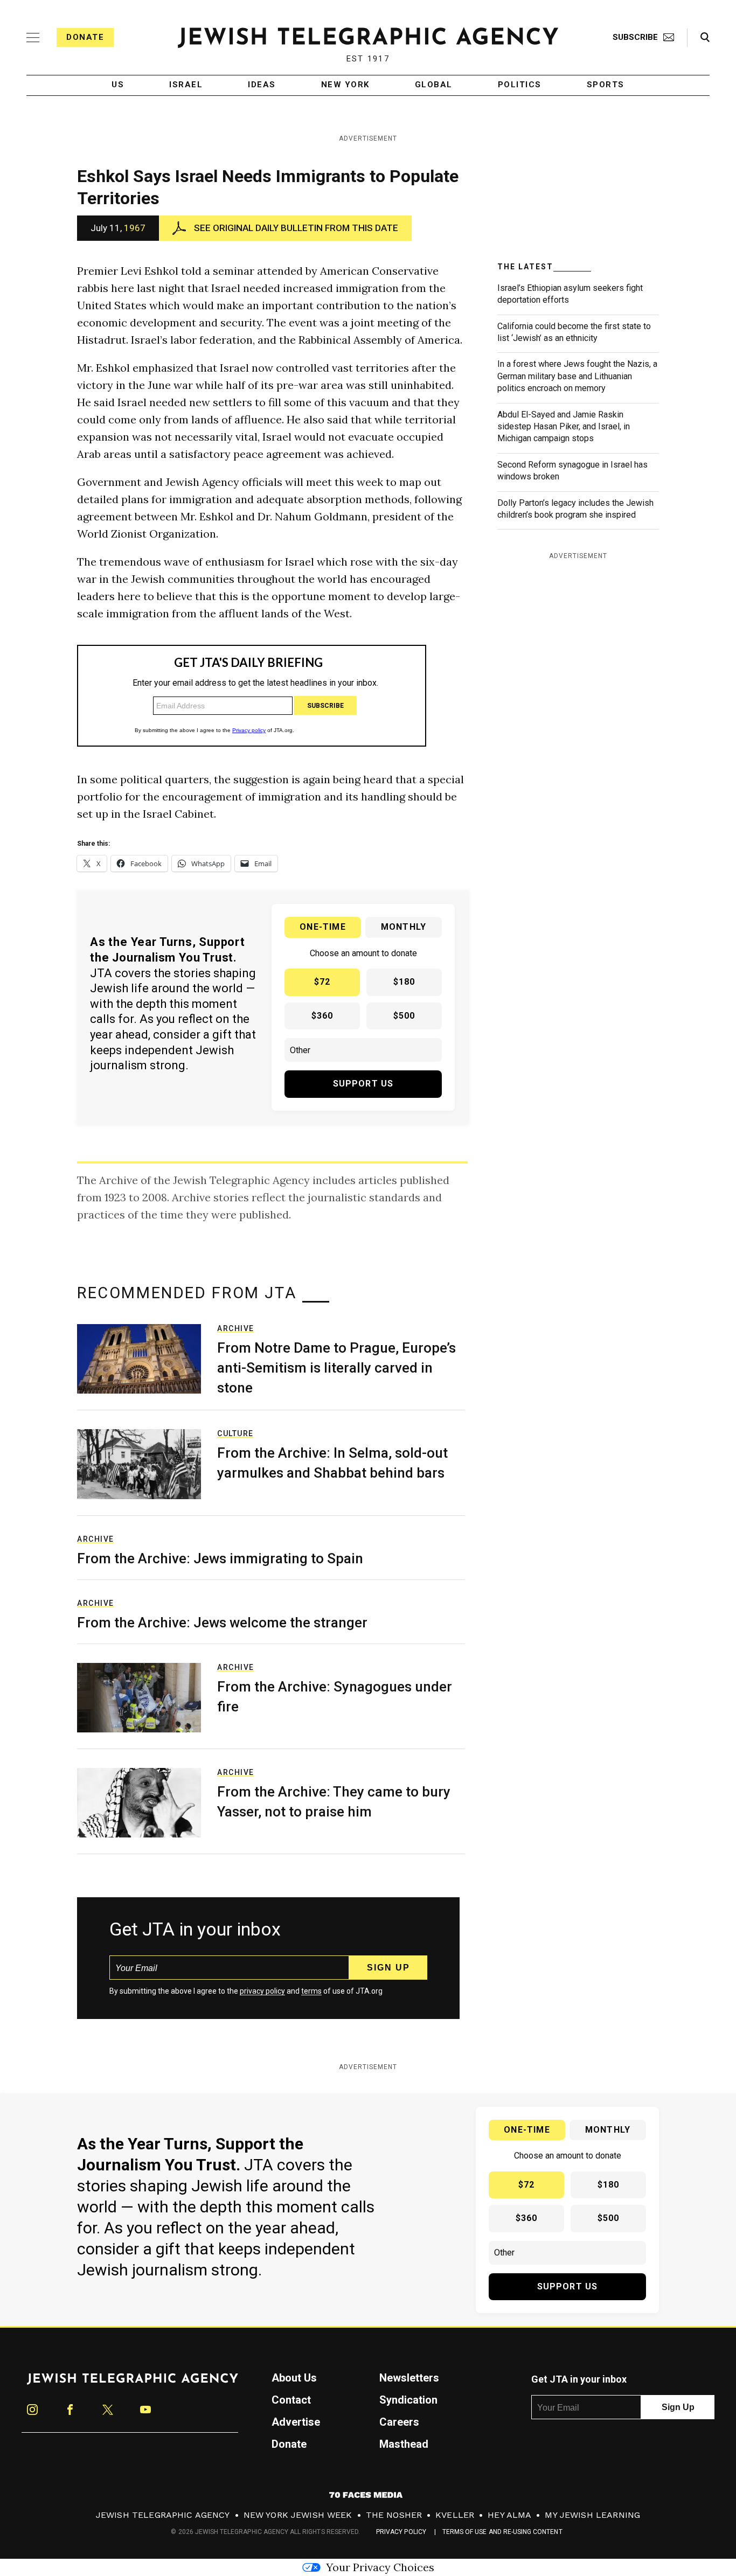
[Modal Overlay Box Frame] (368, 1288)
